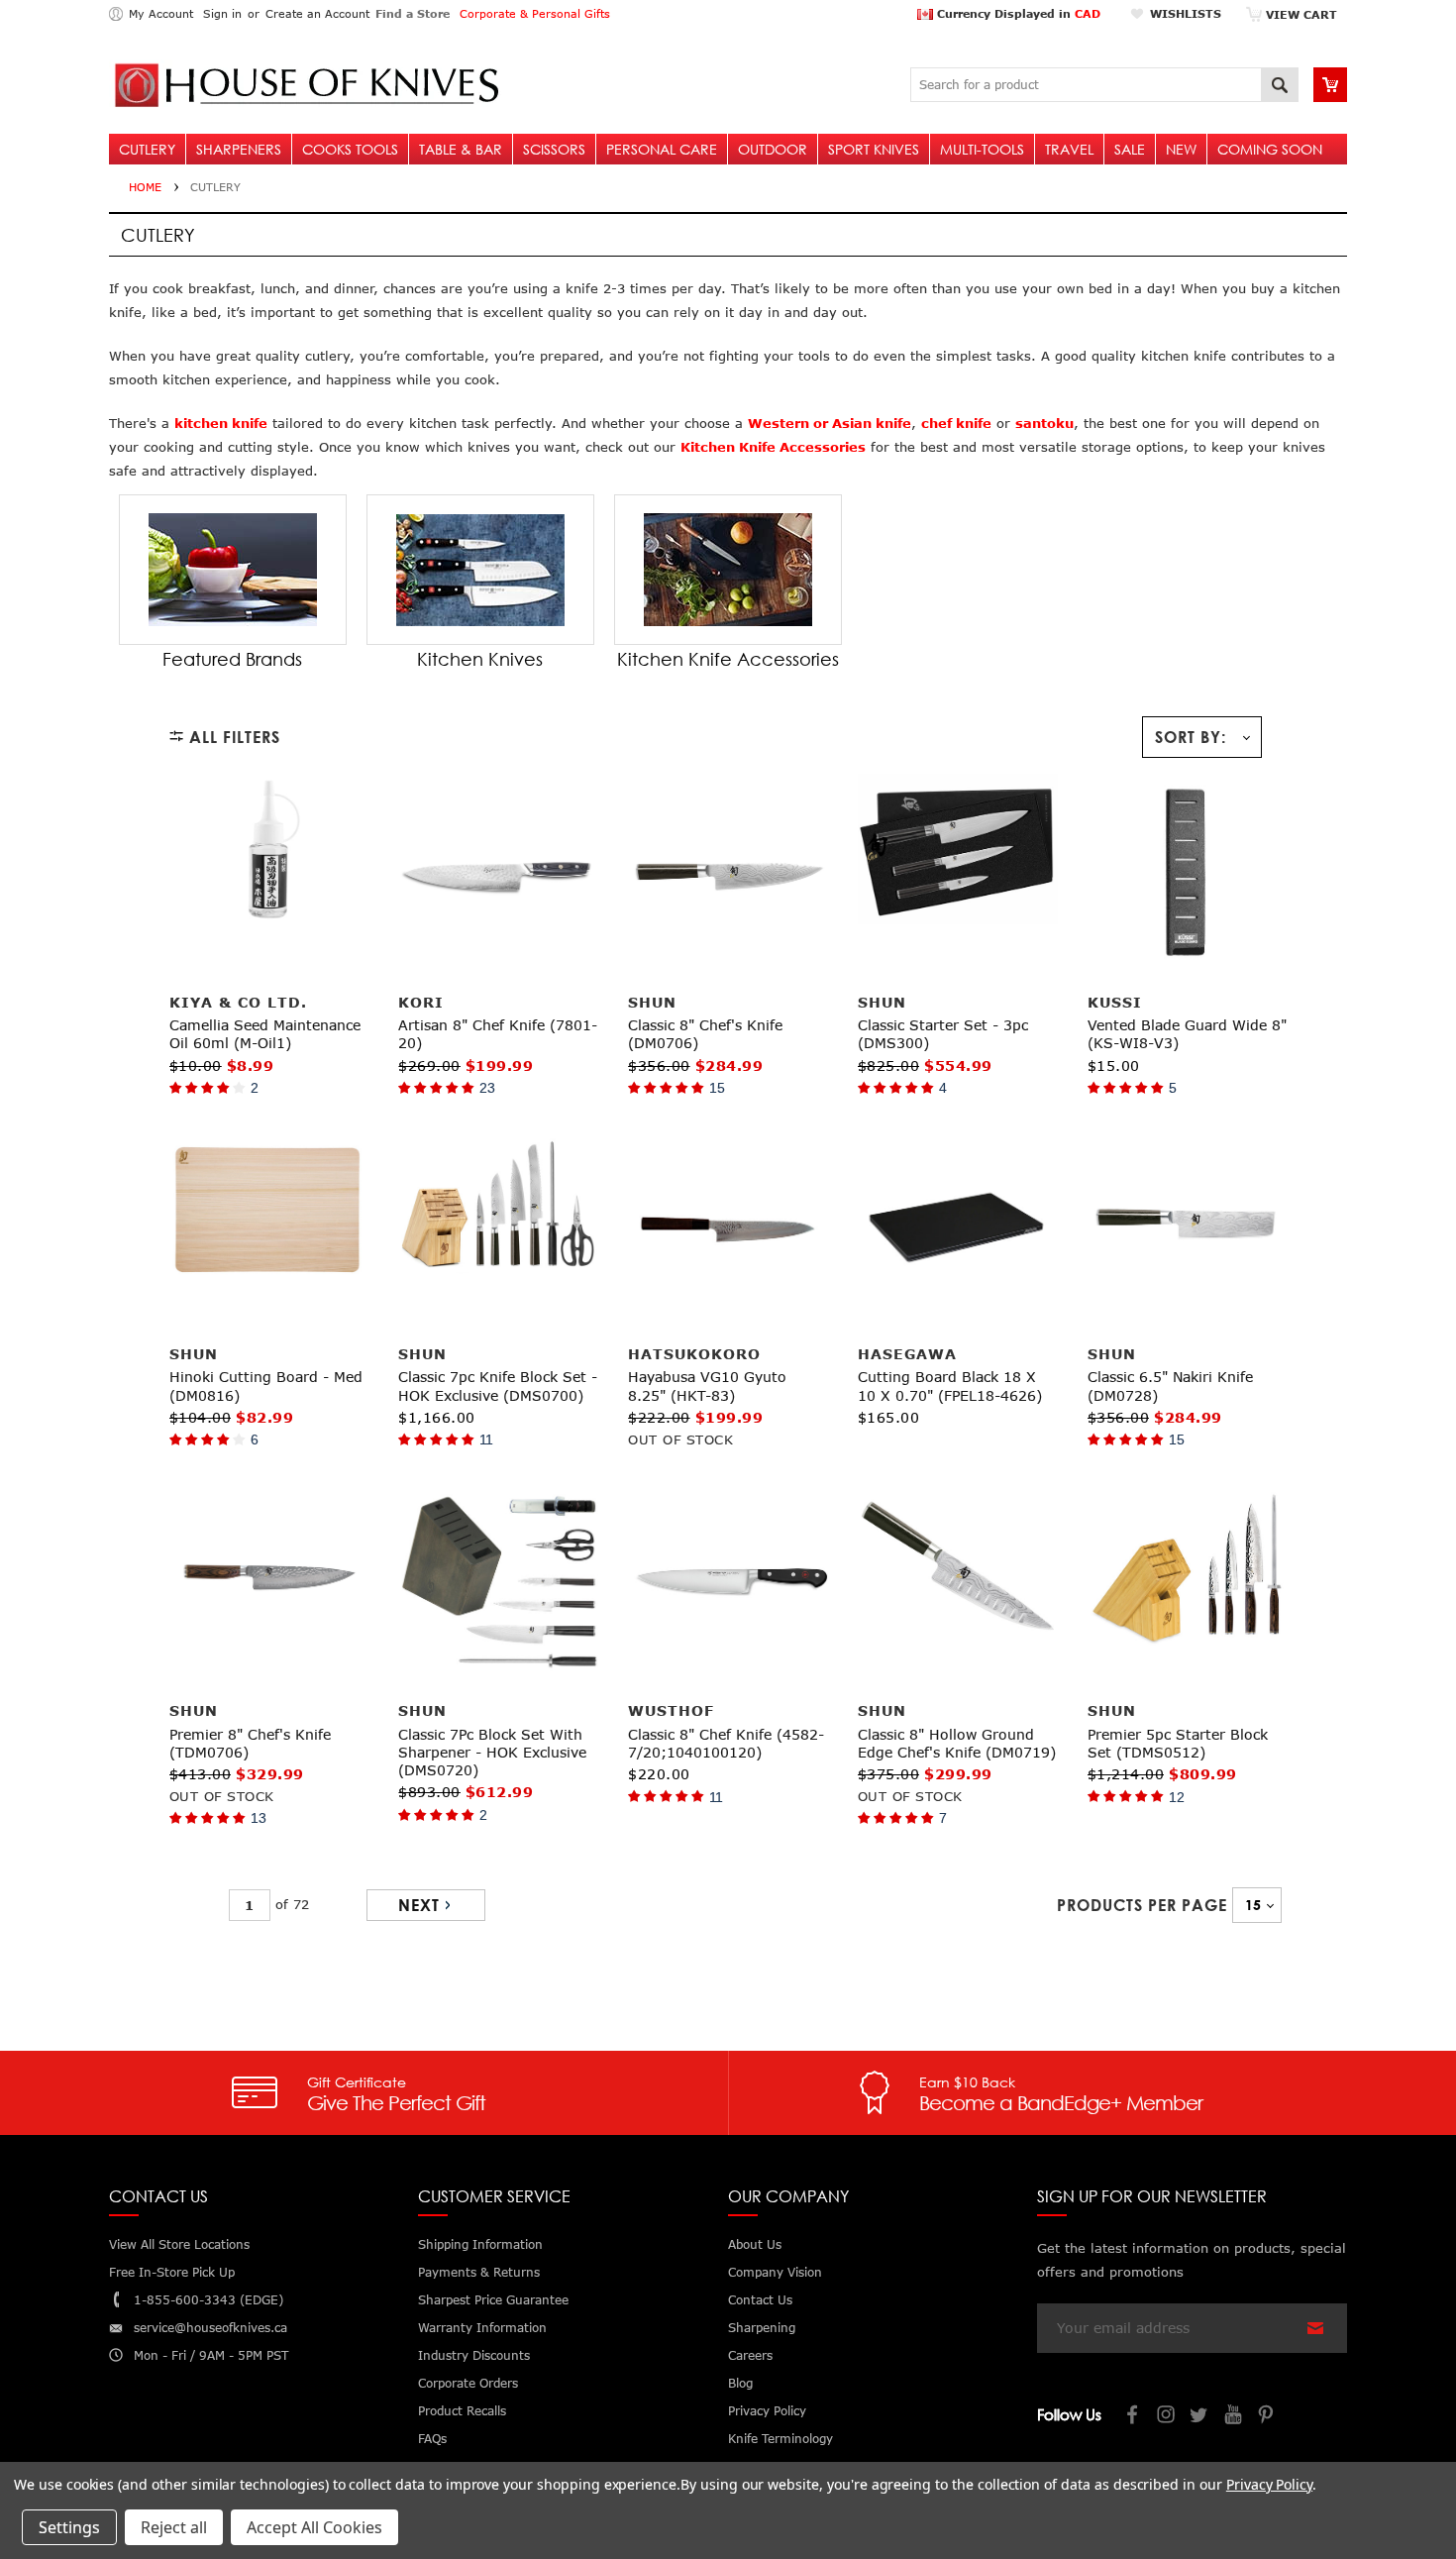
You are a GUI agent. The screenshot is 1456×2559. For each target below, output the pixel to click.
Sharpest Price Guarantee (493, 2300)
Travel (1069, 149)
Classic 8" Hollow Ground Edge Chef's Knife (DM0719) (957, 1743)
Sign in (222, 13)
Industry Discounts (474, 2355)
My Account (161, 13)
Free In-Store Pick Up (172, 2272)
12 (1177, 1797)
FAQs (432, 2439)
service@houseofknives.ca (210, 2328)
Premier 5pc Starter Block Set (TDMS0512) (1178, 1743)
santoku (1044, 423)
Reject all (174, 2527)
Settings (69, 2527)
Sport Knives (874, 149)
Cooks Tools (350, 149)
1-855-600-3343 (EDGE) (208, 2300)
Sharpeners (239, 149)
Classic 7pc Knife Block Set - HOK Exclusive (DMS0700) (498, 1386)
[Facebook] (1133, 2417)
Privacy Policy (1269, 2484)
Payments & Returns (479, 2272)
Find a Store (413, 13)
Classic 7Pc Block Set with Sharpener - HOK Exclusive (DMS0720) (492, 1752)
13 (259, 1818)
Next (419, 1905)
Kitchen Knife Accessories (773, 447)
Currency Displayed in (1017, 13)
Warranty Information (482, 2328)
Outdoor (773, 149)
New (1181, 149)
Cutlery (147, 149)
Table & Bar (461, 149)
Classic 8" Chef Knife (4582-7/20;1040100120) (726, 1743)
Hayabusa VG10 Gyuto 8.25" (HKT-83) (707, 1386)
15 (717, 1088)
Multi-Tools (982, 149)
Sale (1130, 149)
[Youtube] (1234, 2417)
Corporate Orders (468, 2383)
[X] (1200, 2417)
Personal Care (662, 149)
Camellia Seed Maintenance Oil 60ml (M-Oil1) (265, 1034)
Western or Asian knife (830, 423)
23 (487, 1088)
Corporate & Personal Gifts (535, 13)
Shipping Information (480, 2244)
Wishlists (1186, 13)
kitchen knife (221, 423)
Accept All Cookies (314, 2527)
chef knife (956, 423)
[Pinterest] (1268, 2417)
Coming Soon (1270, 149)
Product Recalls (462, 2411)
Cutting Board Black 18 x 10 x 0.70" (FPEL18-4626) (950, 1386)
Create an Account (317, 13)
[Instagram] (1167, 2417)
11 (486, 1439)
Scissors (554, 149)
